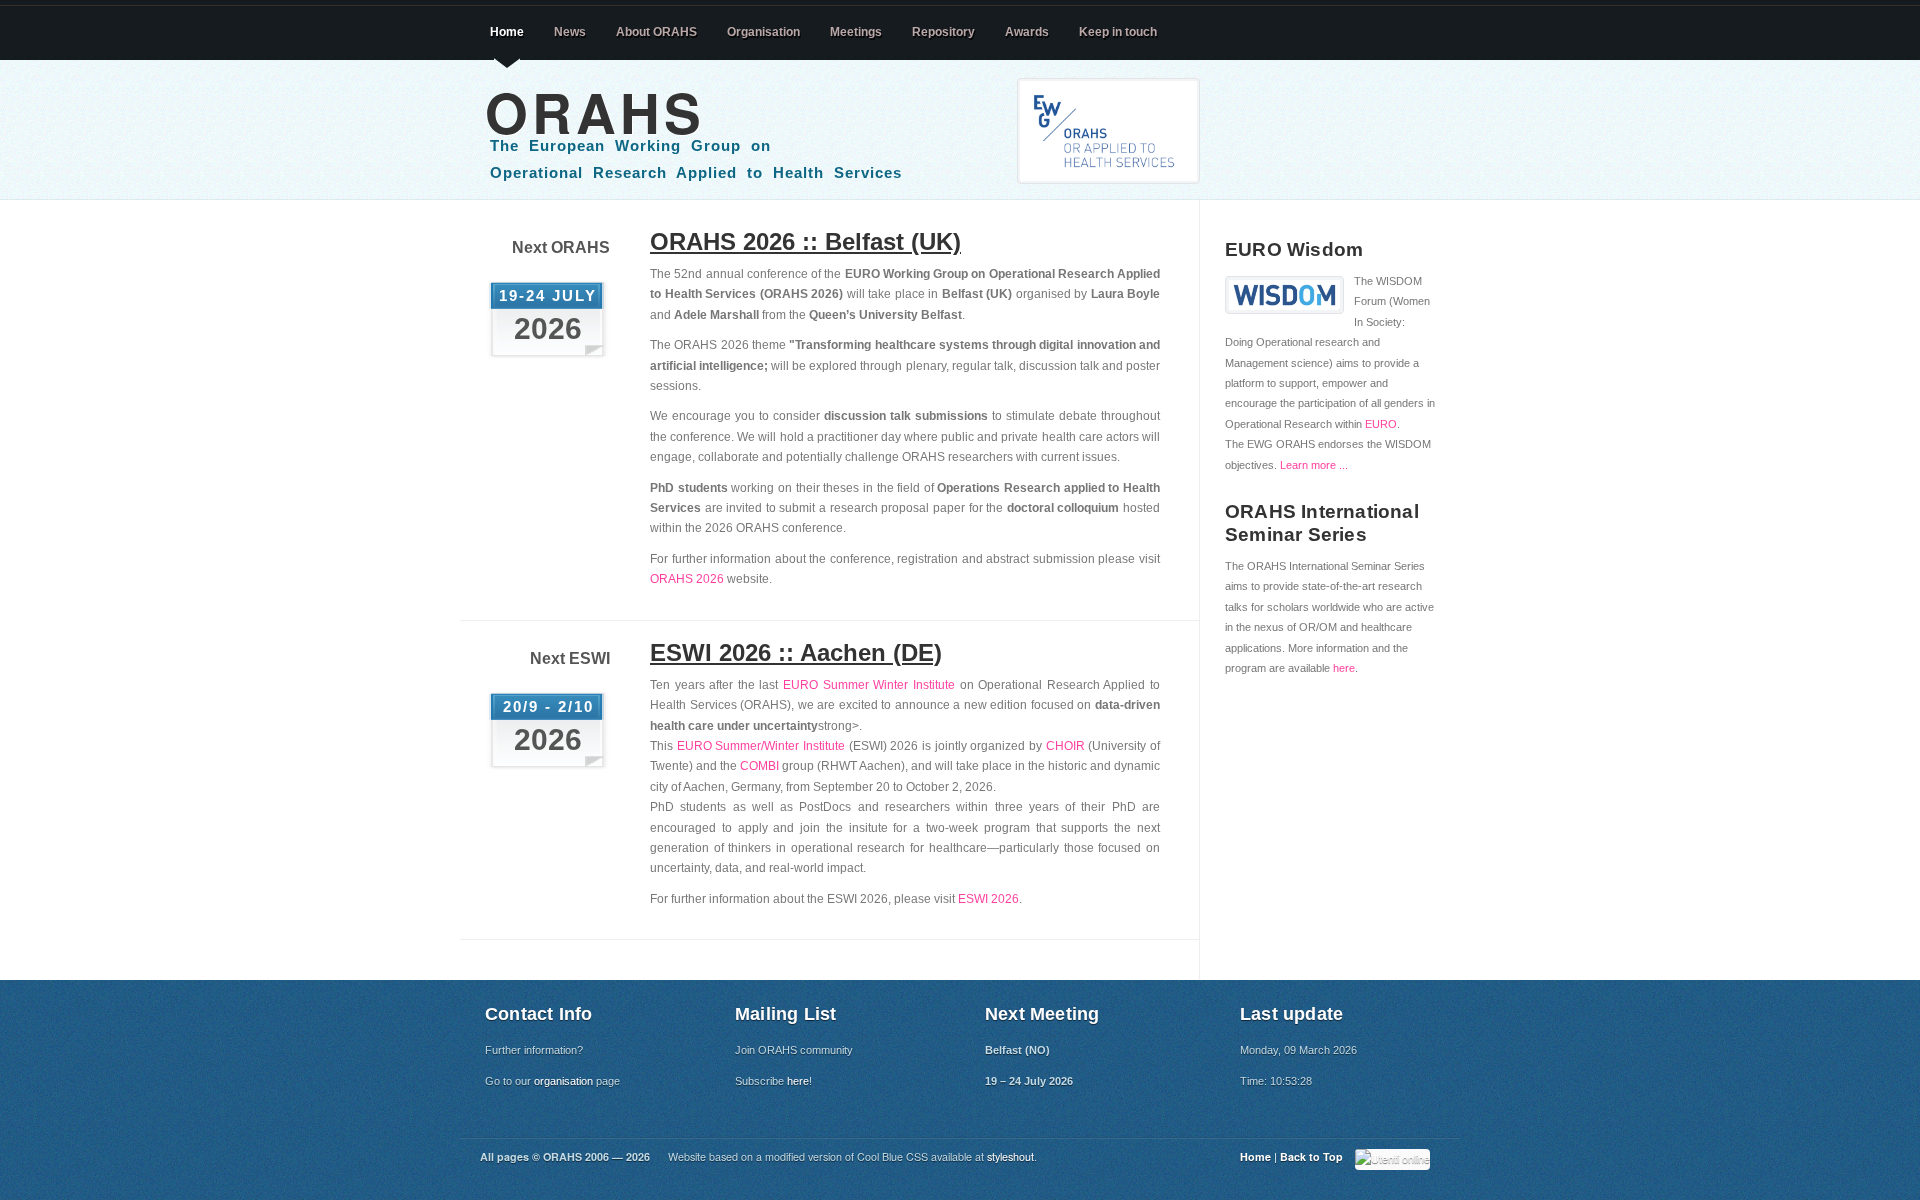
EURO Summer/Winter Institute (761, 746)
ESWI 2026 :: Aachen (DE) (796, 652)
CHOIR (1065, 746)
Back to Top (1311, 1156)
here (1344, 668)
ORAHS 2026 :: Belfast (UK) (805, 241)
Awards (1027, 32)
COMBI (759, 766)
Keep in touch (1118, 32)
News (570, 32)
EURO (1381, 424)
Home (507, 32)
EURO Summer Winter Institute (869, 685)
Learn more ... (1314, 465)
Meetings (856, 32)
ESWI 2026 (988, 899)
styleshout (1010, 1156)
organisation (563, 1081)
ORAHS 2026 (687, 579)
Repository (943, 32)
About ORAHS (656, 32)
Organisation (763, 32)
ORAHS (595, 111)
